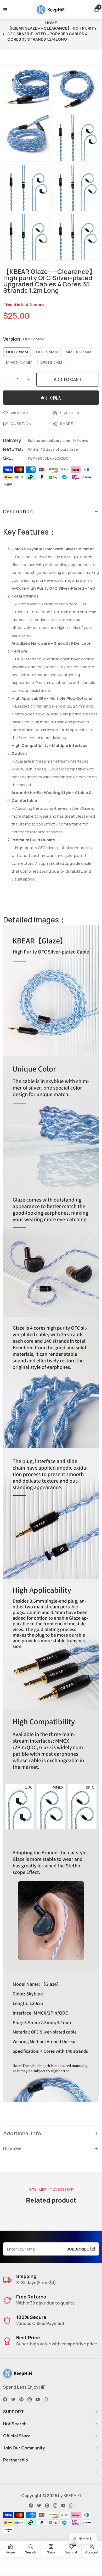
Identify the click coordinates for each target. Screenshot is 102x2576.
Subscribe (78, 2249)
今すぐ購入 (51, 398)
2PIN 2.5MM (51, 362)
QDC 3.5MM (47, 352)
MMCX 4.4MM (19, 362)
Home (51, 23)
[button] (97, 10)
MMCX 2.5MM (78, 352)
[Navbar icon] (5, 10)
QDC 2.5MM (17, 352)
